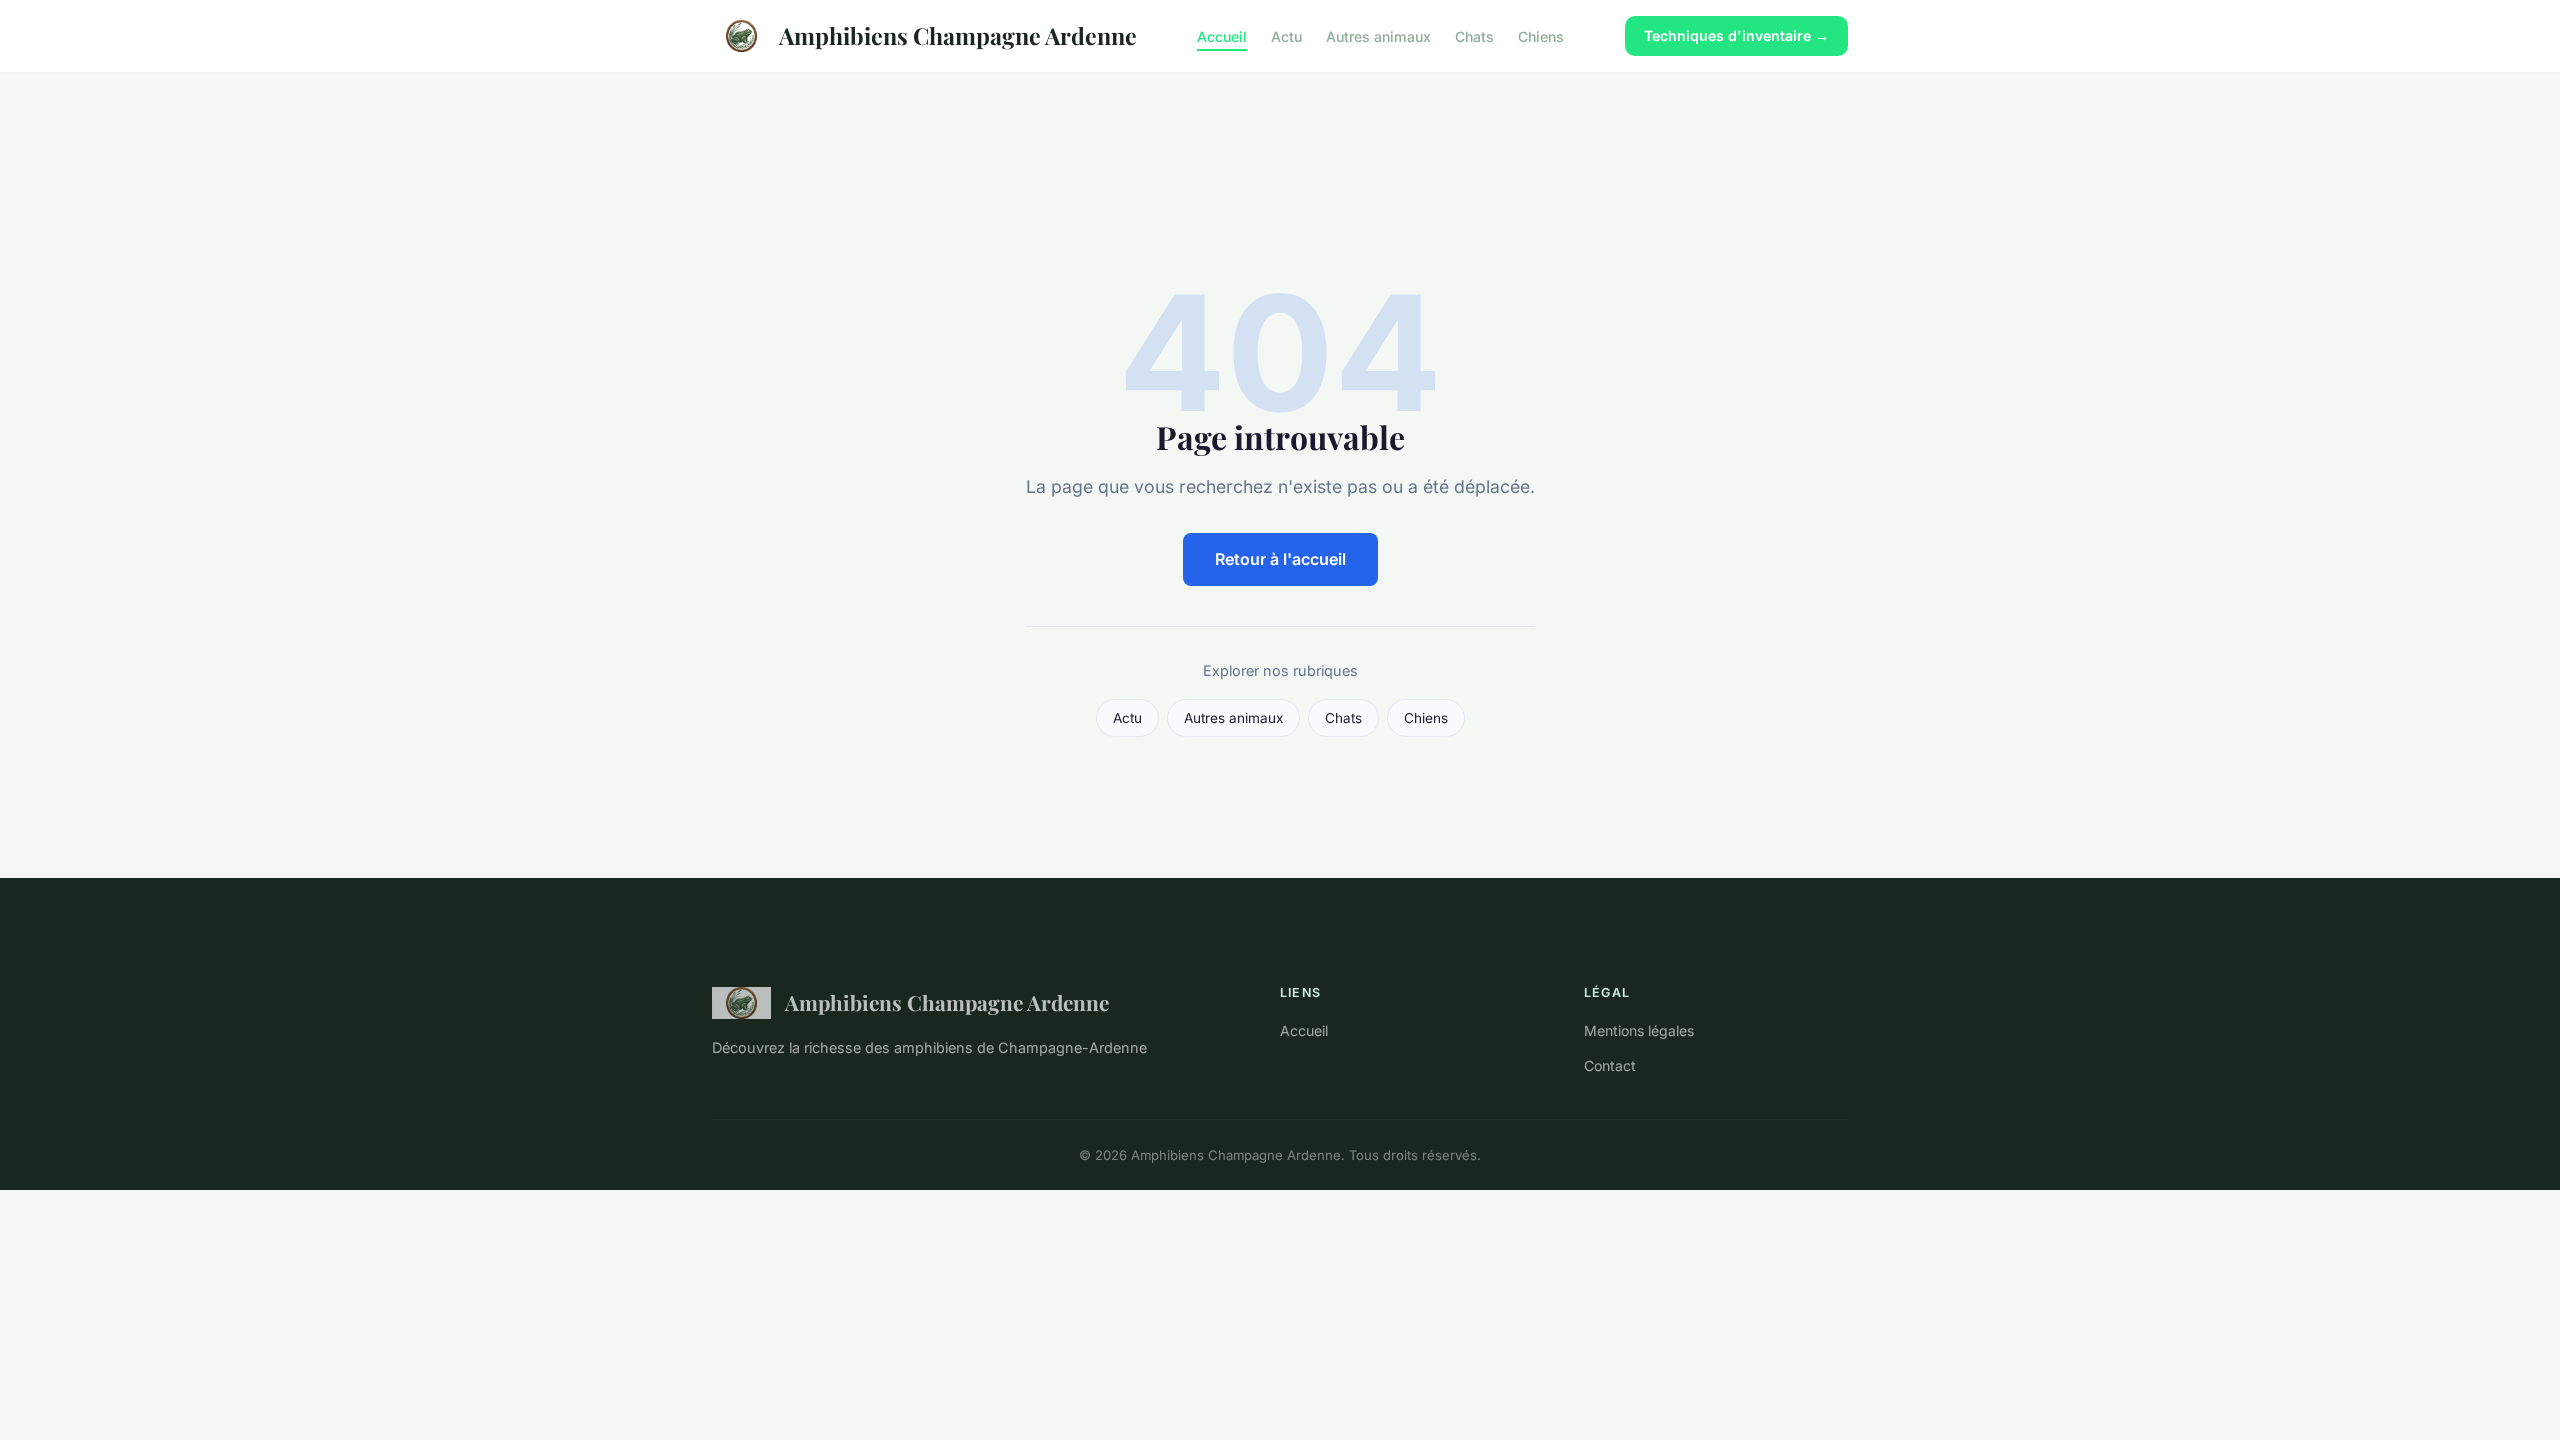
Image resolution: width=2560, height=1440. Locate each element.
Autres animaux (1378, 35)
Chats (1474, 35)
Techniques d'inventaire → (1736, 35)
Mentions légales (1639, 1030)
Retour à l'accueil (1280, 559)
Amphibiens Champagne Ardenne (958, 35)
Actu (1286, 35)
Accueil (1222, 35)
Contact (1610, 1065)
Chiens (1541, 35)
